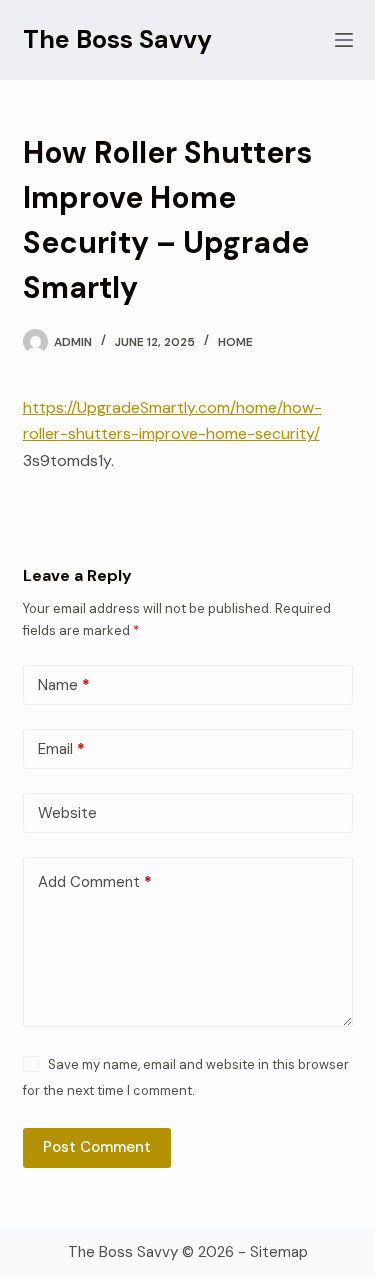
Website (67, 813)
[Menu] (344, 40)
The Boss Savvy (117, 39)
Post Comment (97, 1147)
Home (235, 342)
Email (61, 749)
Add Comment (95, 882)
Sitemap (279, 1252)
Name (64, 685)
